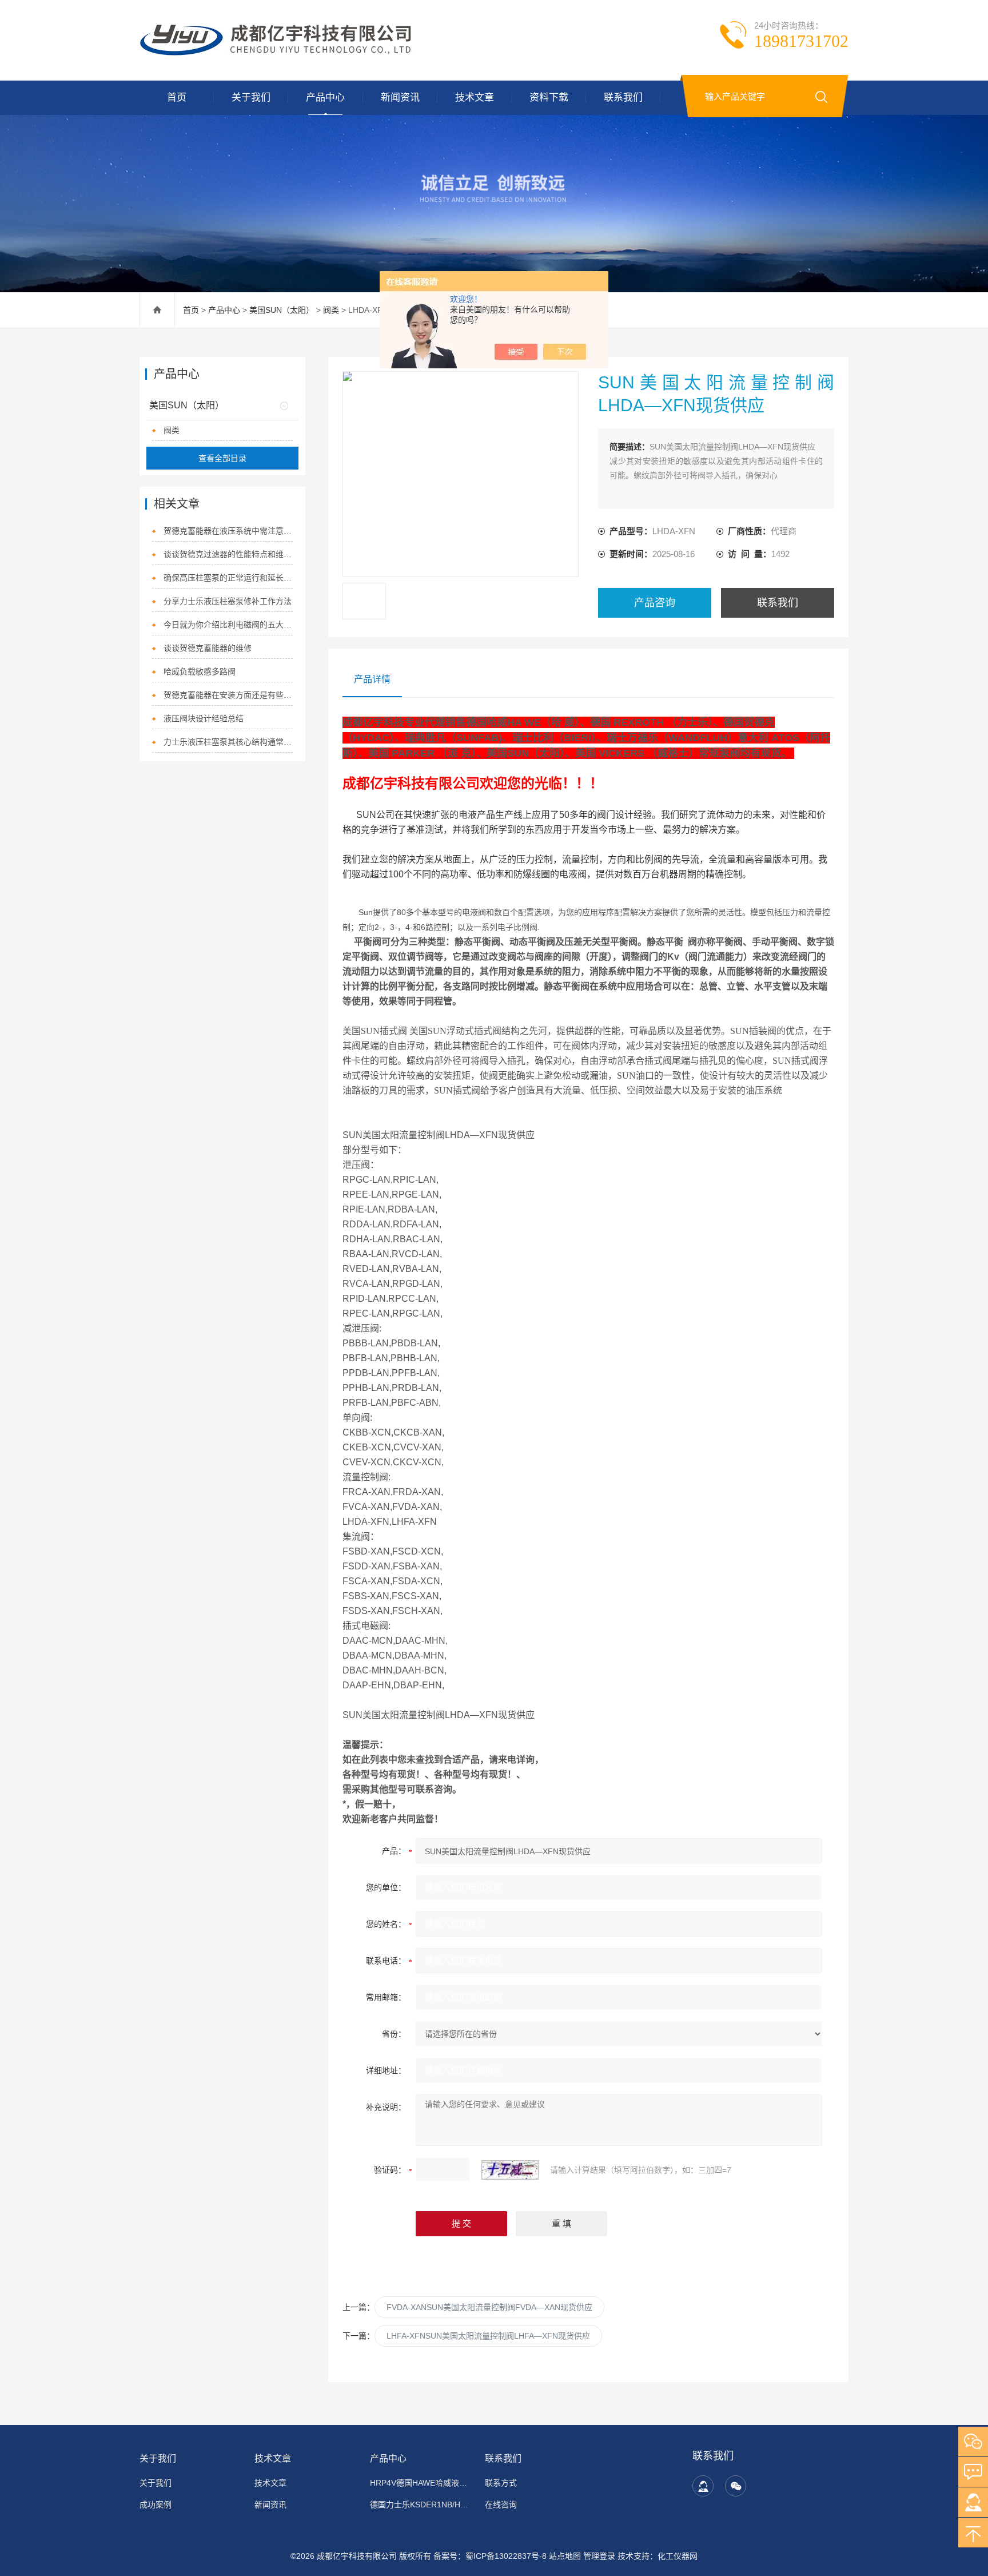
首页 (177, 98)
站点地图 (565, 2556)
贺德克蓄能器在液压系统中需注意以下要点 (228, 531)
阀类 (331, 310)
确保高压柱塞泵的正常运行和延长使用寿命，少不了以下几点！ (228, 578)
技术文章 (475, 98)
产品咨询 (655, 603)
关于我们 (251, 98)
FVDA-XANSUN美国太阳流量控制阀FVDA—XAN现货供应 (489, 2307)
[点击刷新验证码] (510, 2170)
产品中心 (325, 98)
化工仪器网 (678, 2556)
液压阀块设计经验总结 (204, 718)
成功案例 (156, 2505)
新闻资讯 (400, 98)
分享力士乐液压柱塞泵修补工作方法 (228, 601)
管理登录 (599, 2556)
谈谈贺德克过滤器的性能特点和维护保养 (228, 554)
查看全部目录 (222, 458)
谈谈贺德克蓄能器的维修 (208, 648)
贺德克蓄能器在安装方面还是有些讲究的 (228, 695)
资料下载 (549, 98)
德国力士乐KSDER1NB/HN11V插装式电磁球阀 (421, 2505)
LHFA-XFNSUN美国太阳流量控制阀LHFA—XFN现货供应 (488, 2336)
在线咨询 (501, 2505)
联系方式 (501, 2483)
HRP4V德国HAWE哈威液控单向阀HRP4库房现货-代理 (421, 2483)
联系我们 (623, 98)
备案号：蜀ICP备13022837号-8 (490, 2556)
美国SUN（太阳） (282, 310)
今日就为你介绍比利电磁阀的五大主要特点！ (228, 625)
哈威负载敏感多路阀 (200, 671)
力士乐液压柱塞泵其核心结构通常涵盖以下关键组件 (228, 742)
